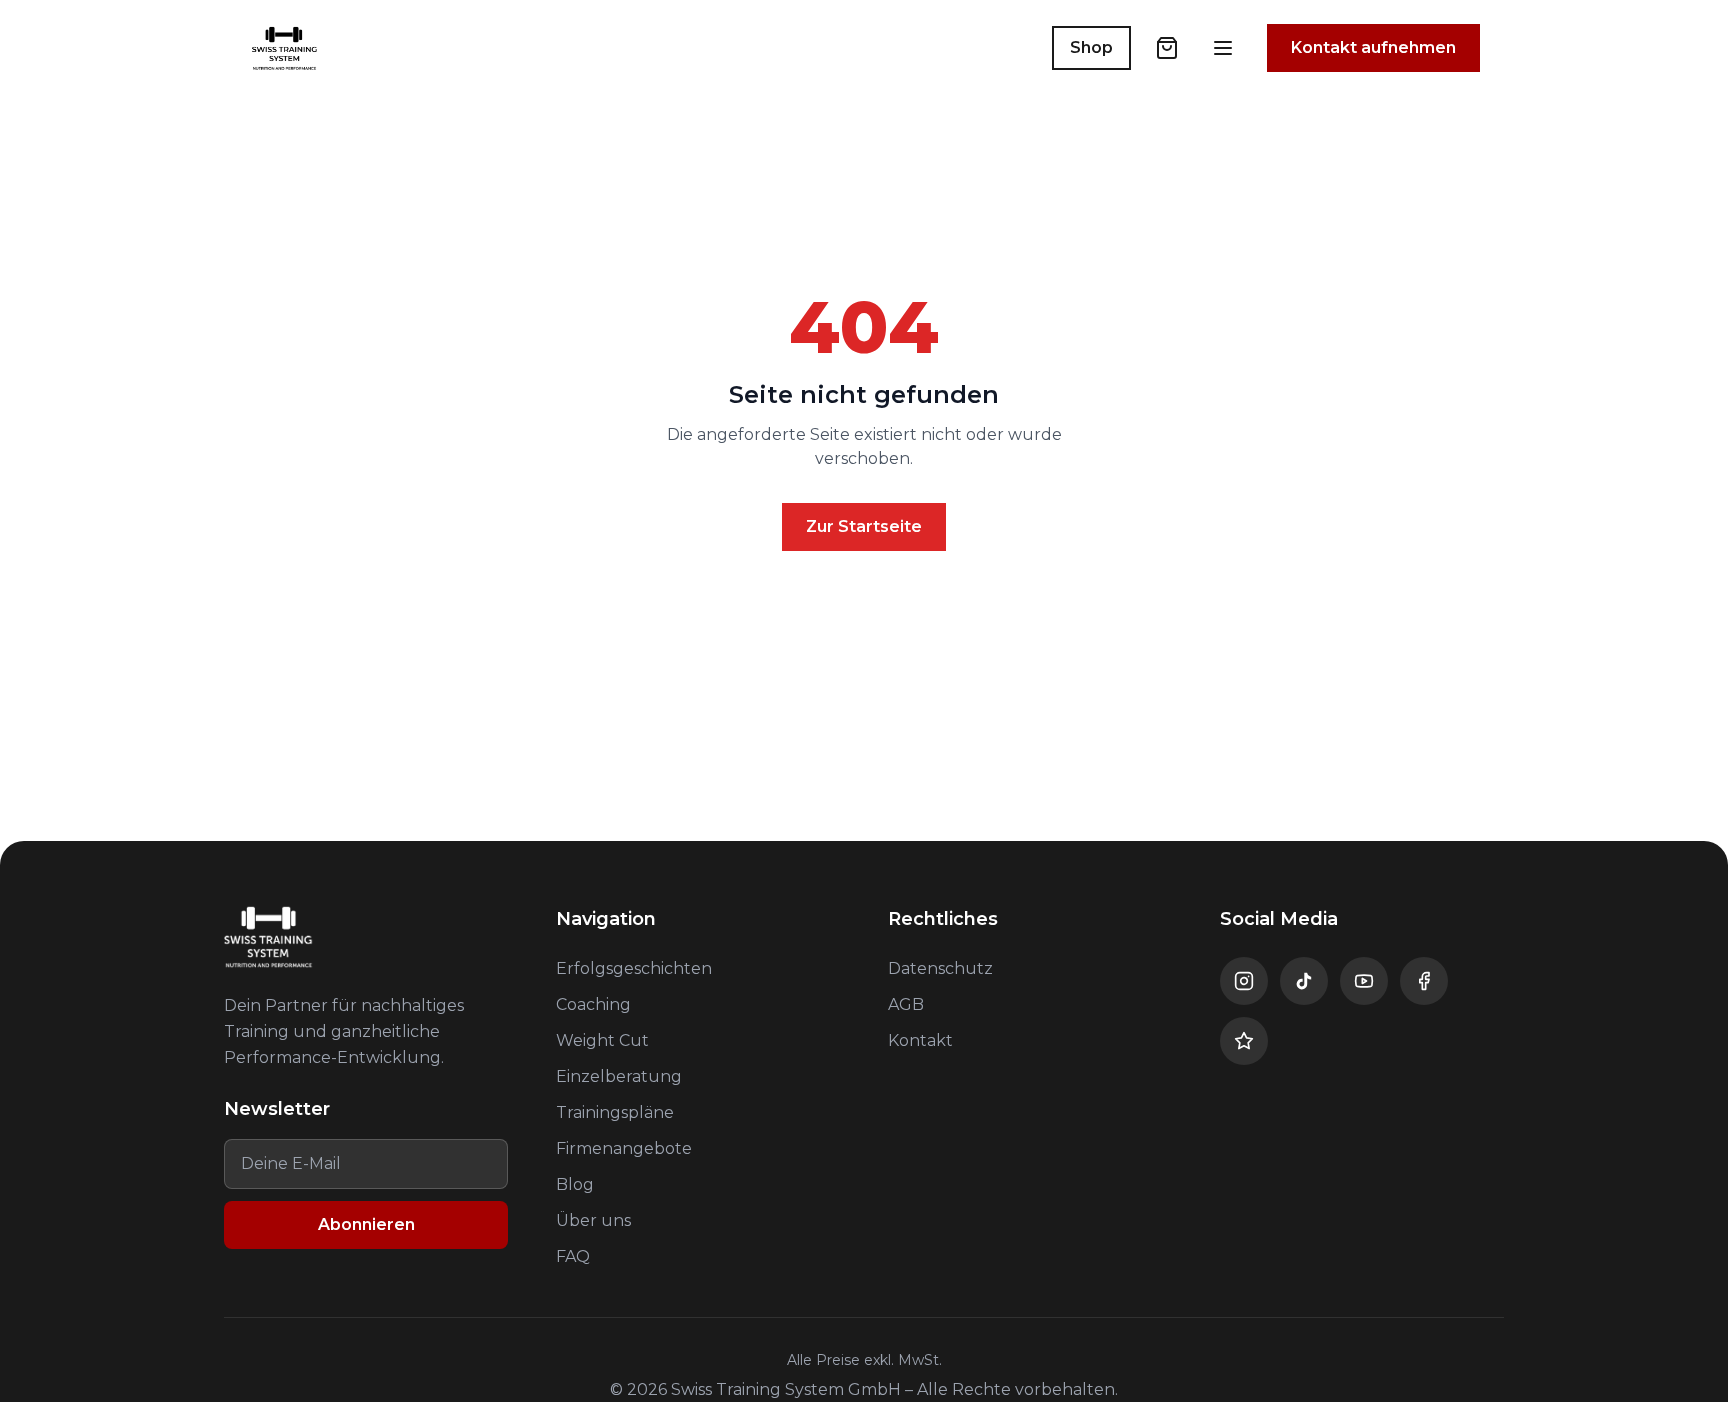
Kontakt (920, 1040)
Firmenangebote (624, 1148)
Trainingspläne (615, 1112)
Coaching (593, 1004)
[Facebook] (1424, 981)
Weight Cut (602, 1040)
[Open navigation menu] (1223, 48)
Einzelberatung (619, 1076)
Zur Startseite (864, 526)
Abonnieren (366, 1224)
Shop (1091, 47)
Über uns (593, 1220)
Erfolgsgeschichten (634, 968)
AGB (906, 1004)
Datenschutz (940, 968)
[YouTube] (1364, 981)
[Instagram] (1244, 981)
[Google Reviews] (1244, 1041)
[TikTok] (1304, 981)
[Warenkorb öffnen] (1167, 48)
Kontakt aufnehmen (1373, 47)
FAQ (573, 1256)
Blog (575, 1184)
